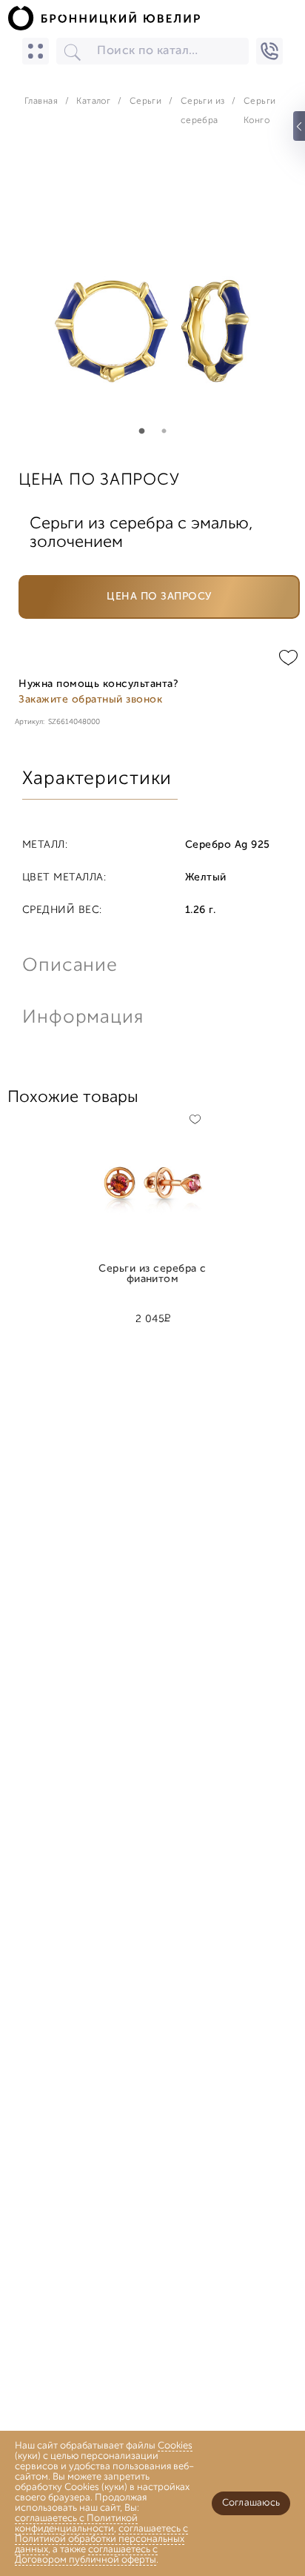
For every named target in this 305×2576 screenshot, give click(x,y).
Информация (81, 1018)
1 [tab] (141, 431)
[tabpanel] (152, 297)
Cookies (175, 2446)
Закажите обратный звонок (90, 700)
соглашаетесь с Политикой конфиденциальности (76, 2524)
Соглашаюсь (251, 2503)
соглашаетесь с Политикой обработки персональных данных (101, 2539)
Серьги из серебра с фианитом (152, 1275)
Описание (70, 966)
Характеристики (97, 779)
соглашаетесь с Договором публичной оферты (86, 2555)
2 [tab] (164, 431)
